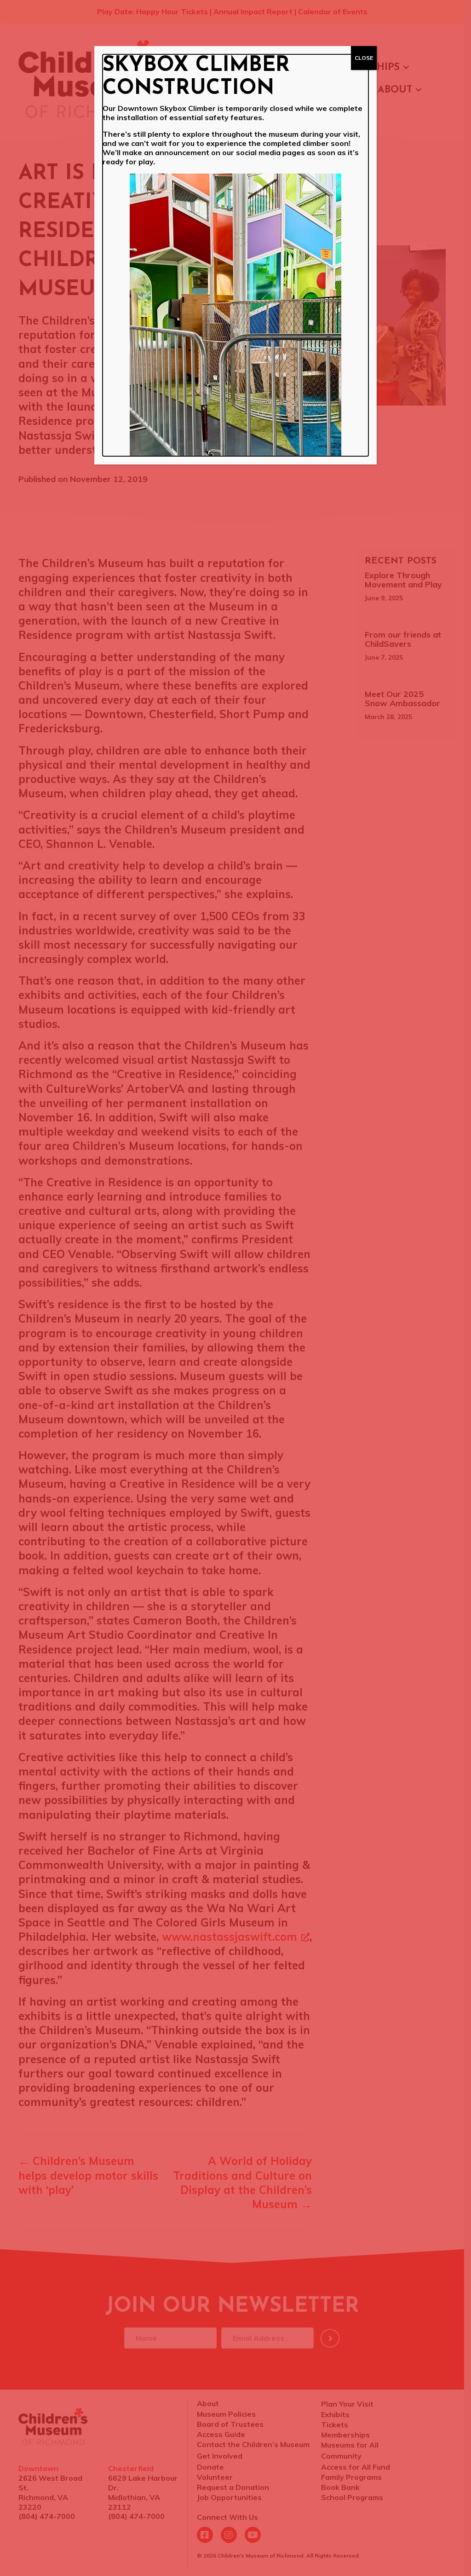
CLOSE (364, 58)
